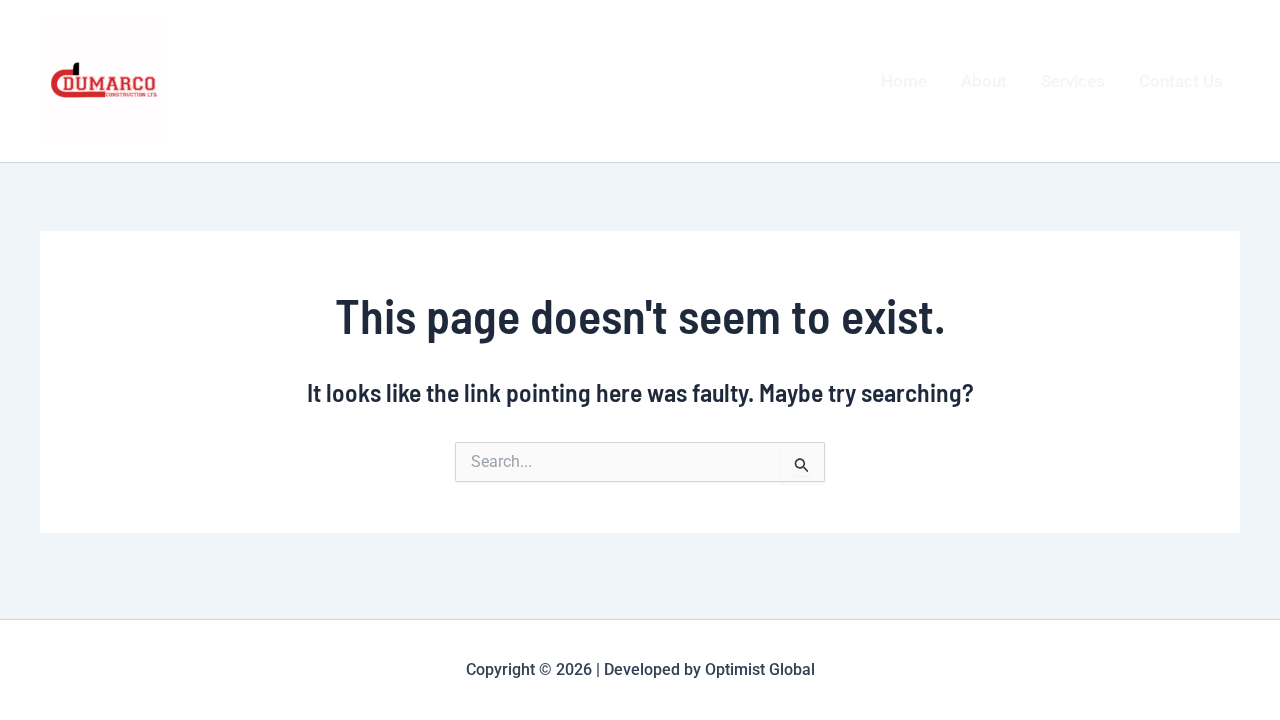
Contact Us (1181, 81)
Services (1073, 81)
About (984, 81)
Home (904, 81)
